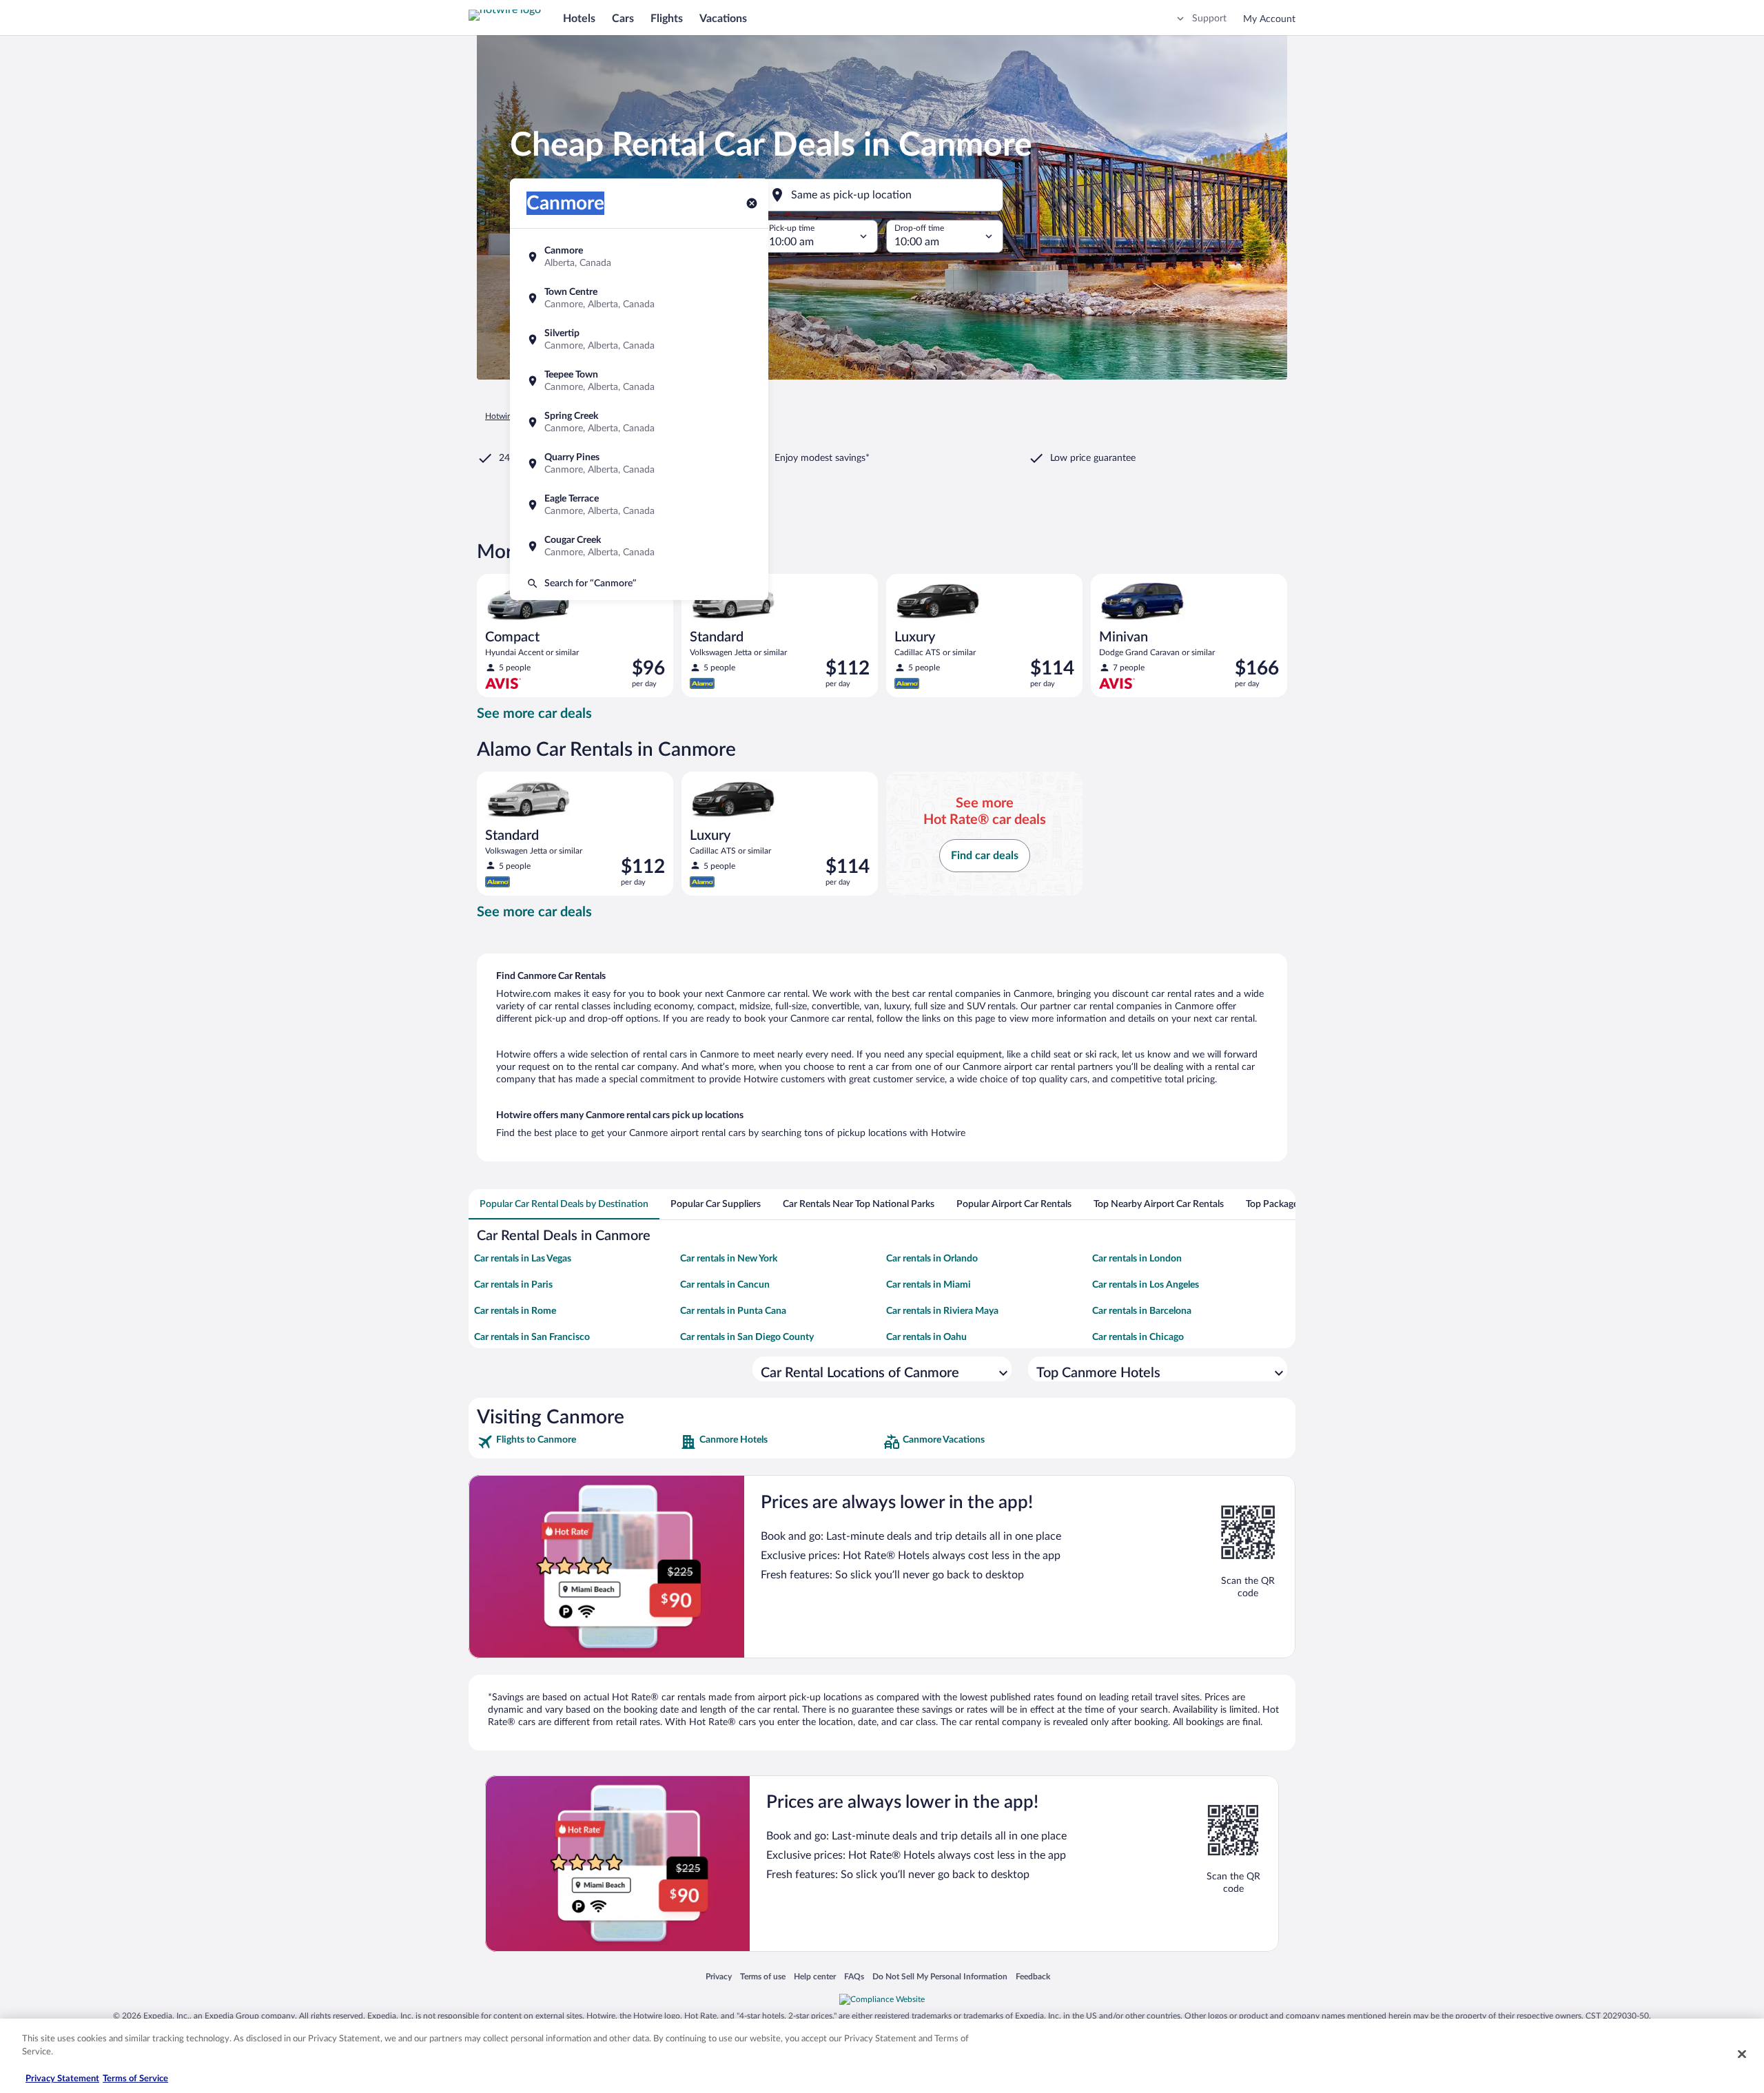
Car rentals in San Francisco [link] (532, 1337)
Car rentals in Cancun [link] (725, 1285)
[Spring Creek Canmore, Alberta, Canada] (639, 422)
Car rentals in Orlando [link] (932, 1259)
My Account (1269, 19)
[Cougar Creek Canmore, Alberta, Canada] (639, 546)
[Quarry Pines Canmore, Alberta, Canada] (639, 464)
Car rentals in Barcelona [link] (1142, 1311)
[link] (577, 1442)
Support (1209, 19)
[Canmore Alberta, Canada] (639, 257)
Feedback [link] (1033, 1976)
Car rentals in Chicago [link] (1138, 1337)
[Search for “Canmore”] (639, 584)
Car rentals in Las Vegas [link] (523, 1259)
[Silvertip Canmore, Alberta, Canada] (639, 340)
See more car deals (534, 714)
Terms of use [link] (763, 1976)
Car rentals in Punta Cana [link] (733, 1311)
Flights (667, 19)
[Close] (1742, 2054)
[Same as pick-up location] (882, 195)
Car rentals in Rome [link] (515, 1311)
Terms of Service (135, 2079)
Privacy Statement (62, 2079)
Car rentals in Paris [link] (513, 1285)
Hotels (579, 19)
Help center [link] (815, 1976)
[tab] (564, 1204)
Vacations (723, 19)
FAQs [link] (854, 1976)
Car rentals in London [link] (1137, 1259)
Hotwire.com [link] (509, 416)
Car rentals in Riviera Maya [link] (942, 1311)
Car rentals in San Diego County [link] (747, 1337)
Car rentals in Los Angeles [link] (1146, 1285)
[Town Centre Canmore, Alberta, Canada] (639, 298)
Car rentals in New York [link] (729, 1259)
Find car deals (985, 856)
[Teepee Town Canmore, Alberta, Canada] (639, 381)
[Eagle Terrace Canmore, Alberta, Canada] (639, 505)
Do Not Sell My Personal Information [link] (940, 1976)
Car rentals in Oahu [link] (926, 1337)
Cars (623, 19)
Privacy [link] (719, 1976)
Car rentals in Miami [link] (929, 1285)
